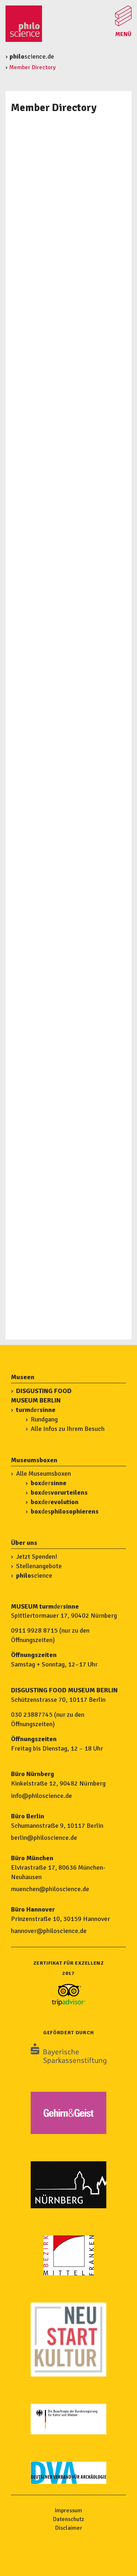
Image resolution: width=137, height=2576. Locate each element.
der (36, 1410)
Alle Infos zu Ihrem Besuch (68, 1429)
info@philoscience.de (41, 1796)
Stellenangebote (39, 1566)
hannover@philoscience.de (49, 1931)
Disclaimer (69, 2528)
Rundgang (44, 1419)
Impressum (68, 2510)
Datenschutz (68, 2519)
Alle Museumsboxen (43, 1474)
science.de (32, 56)
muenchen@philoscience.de (50, 1889)
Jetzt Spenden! (37, 1557)
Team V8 (29, 763)
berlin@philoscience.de (44, 1838)
